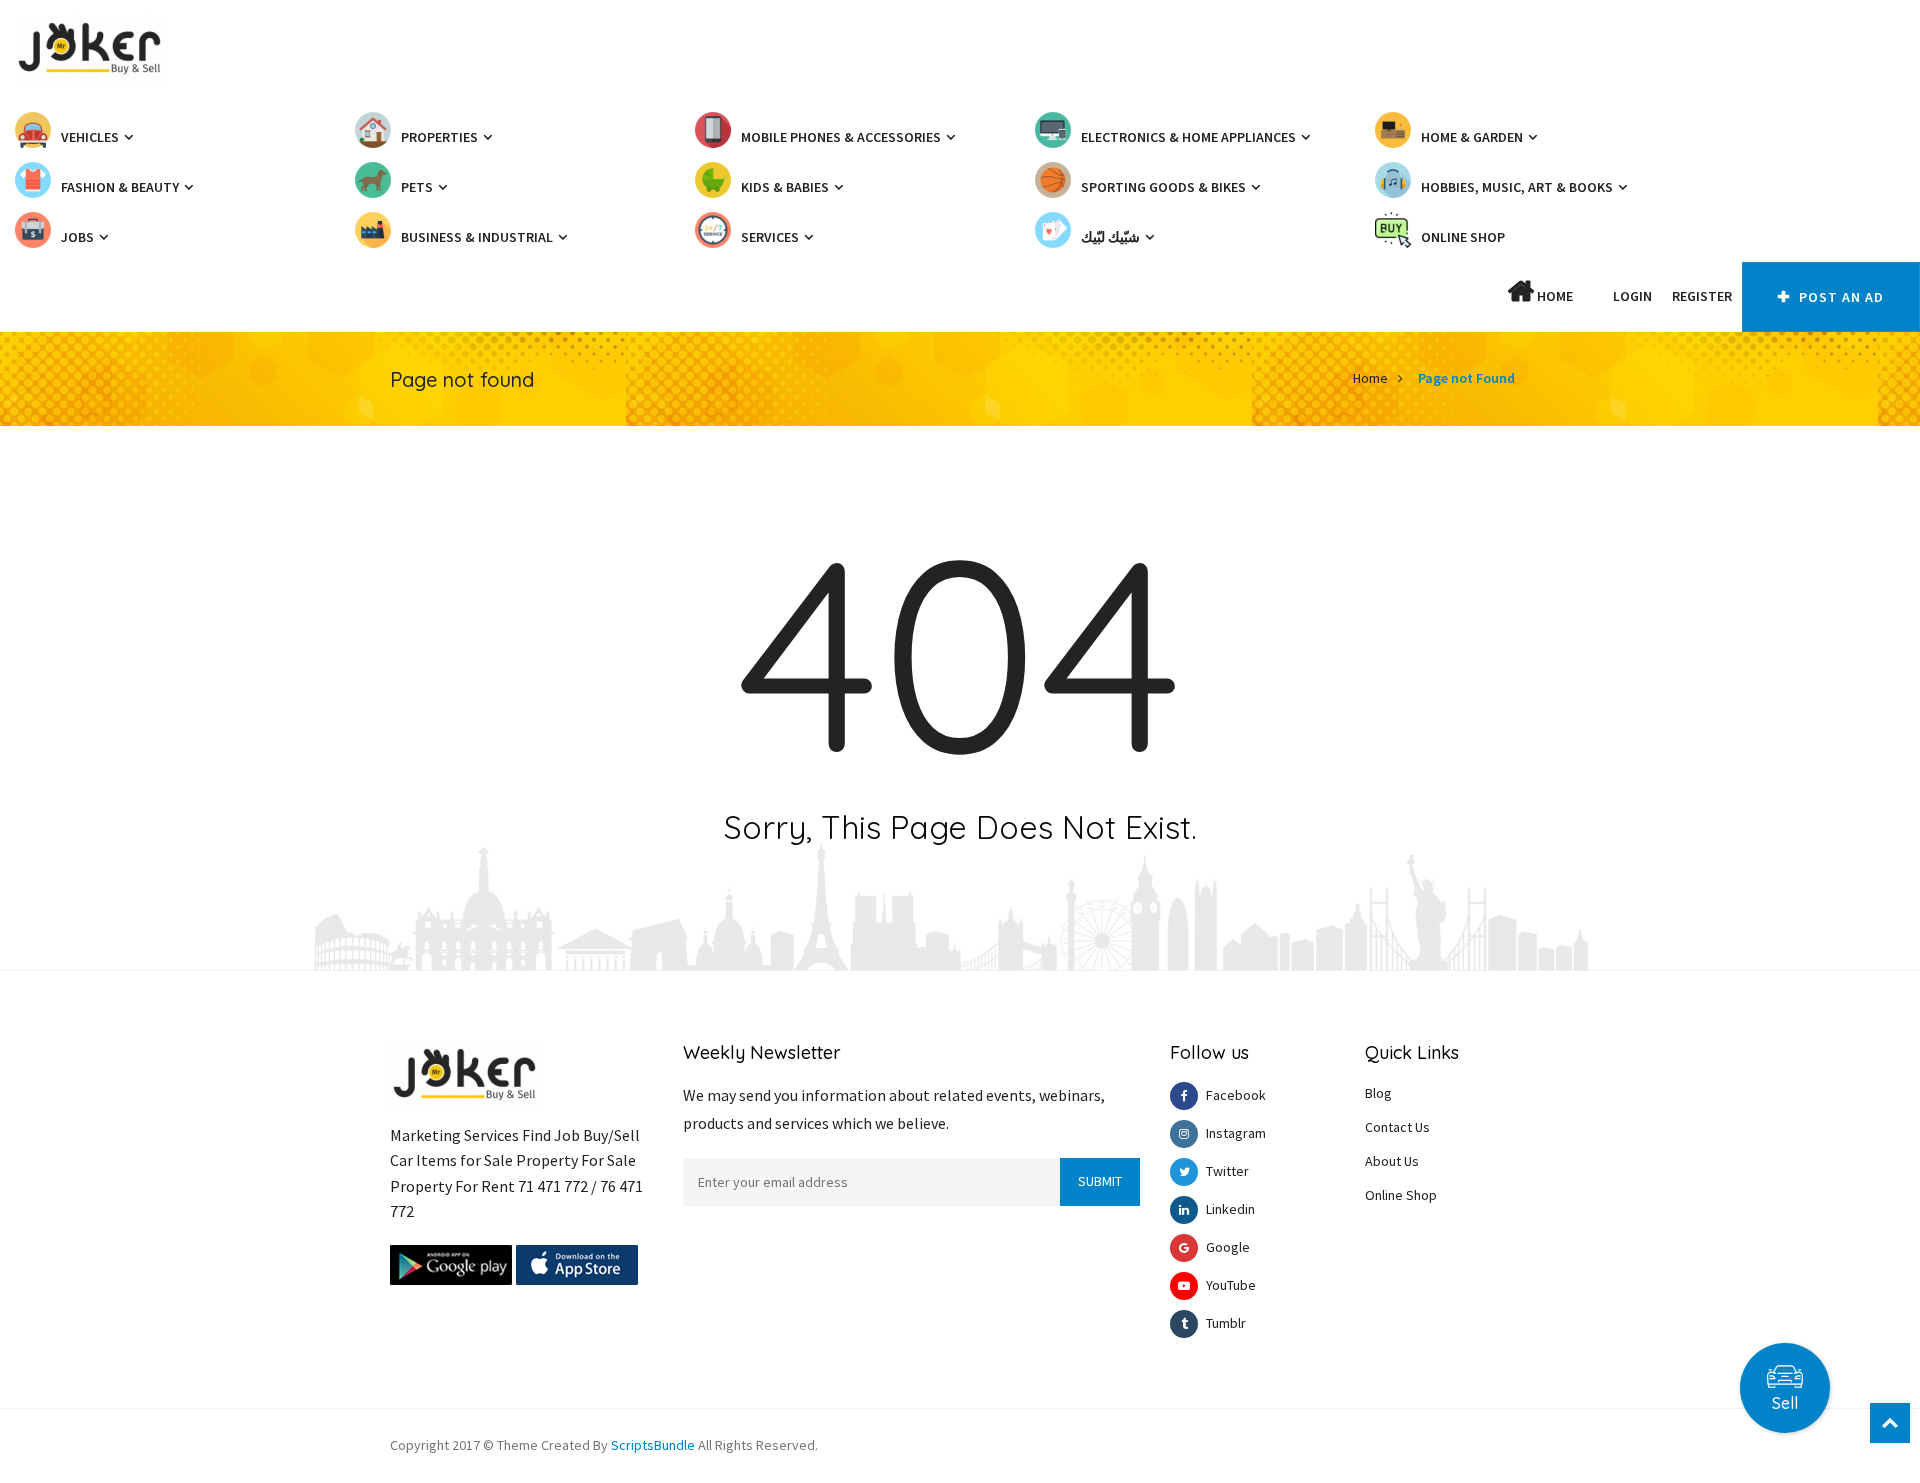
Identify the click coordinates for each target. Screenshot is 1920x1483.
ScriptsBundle (653, 1445)
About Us (1392, 1161)
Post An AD (1839, 297)
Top (1890, 1423)
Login (1632, 296)
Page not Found (1466, 378)
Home (1553, 296)
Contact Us (1397, 1127)
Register (1702, 296)
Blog (1378, 1093)
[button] (1593, 296)
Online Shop (1401, 1195)
